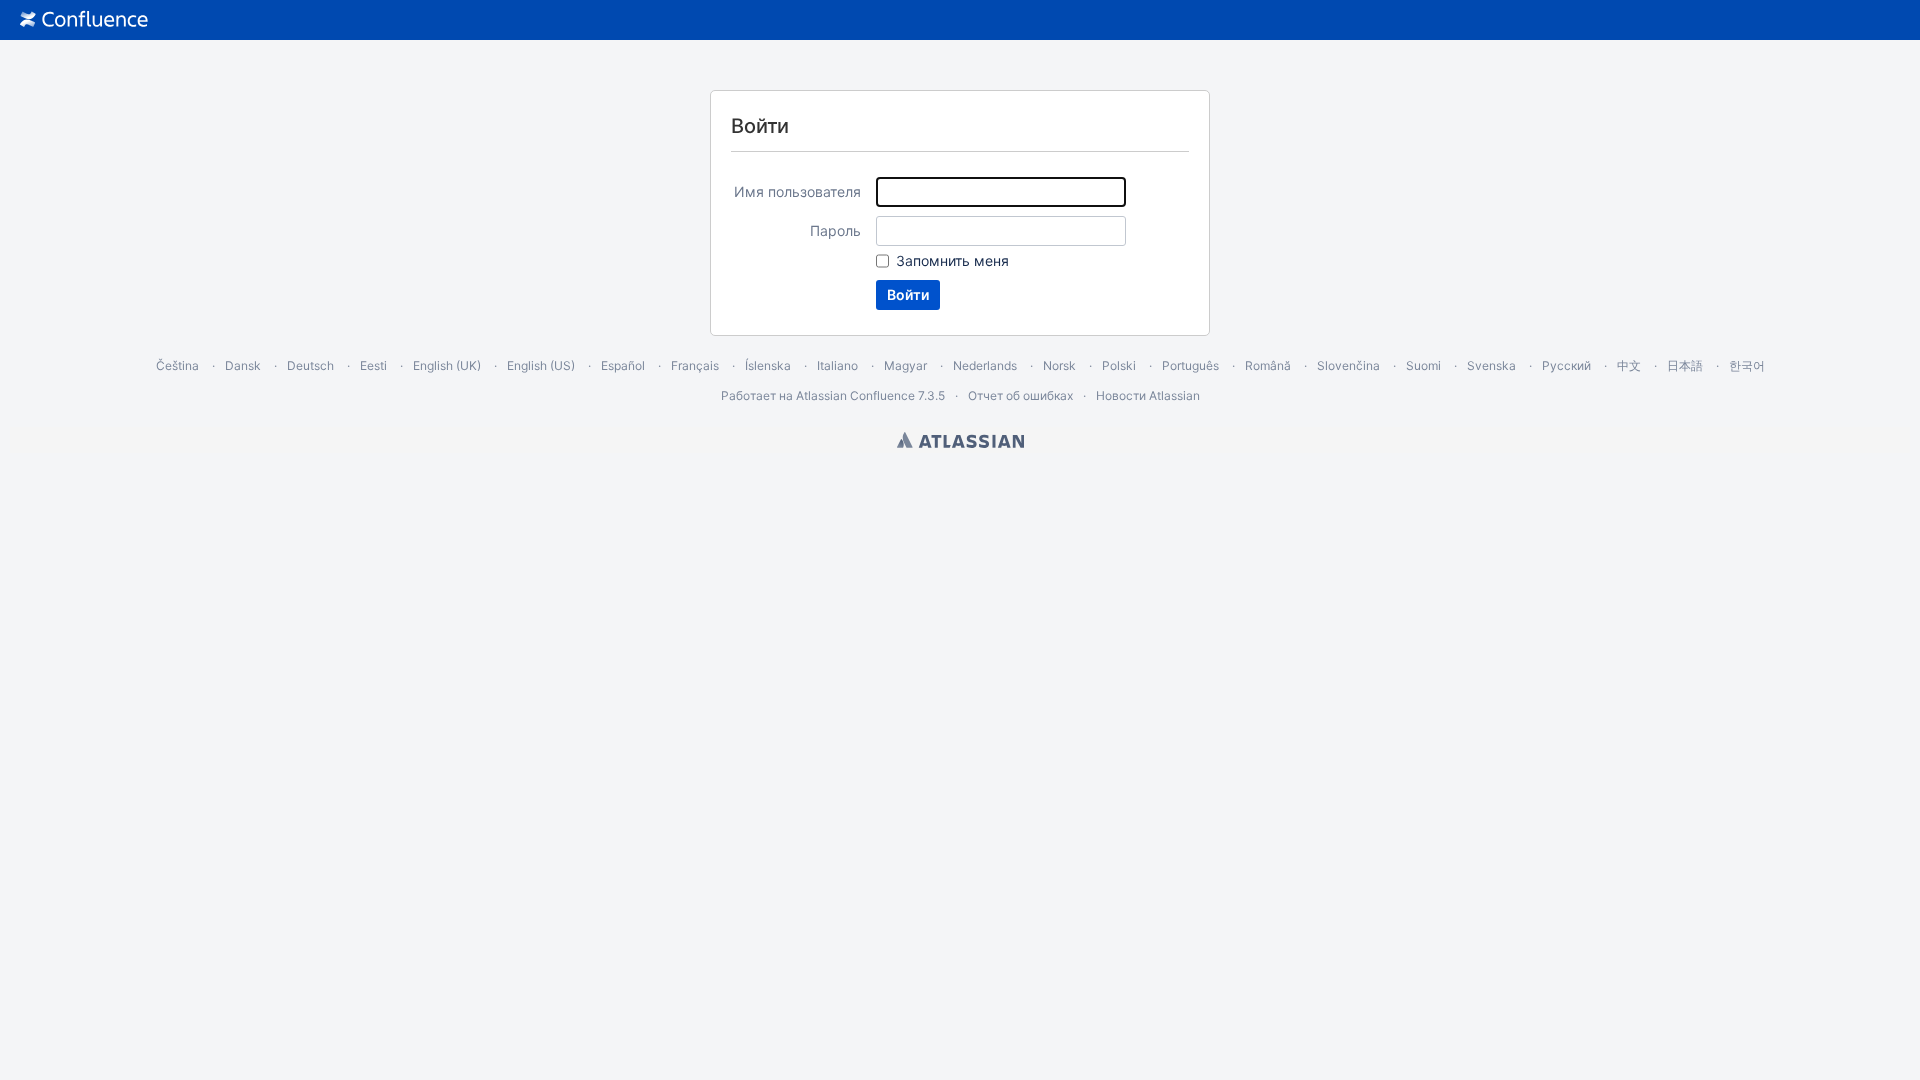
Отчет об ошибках (1020, 395)
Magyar (905, 365)
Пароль (835, 230)
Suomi (1423, 365)
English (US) (541, 365)
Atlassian (960, 440)
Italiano (837, 365)
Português (1190, 365)
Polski (1119, 365)
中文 (1629, 365)
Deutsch (310, 365)
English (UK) (447, 365)
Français (695, 365)
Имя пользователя (797, 191)
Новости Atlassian (1148, 395)
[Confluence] (84, 20)
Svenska (1491, 365)
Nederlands (985, 365)
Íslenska (768, 365)
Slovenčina (1348, 365)
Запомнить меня (952, 260)
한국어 (1747, 365)
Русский (1566, 365)
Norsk (1059, 365)
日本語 (1685, 365)
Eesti (373, 365)
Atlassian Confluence (855, 395)
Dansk (243, 365)
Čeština (177, 365)
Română (1268, 365)
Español (623, 365)
